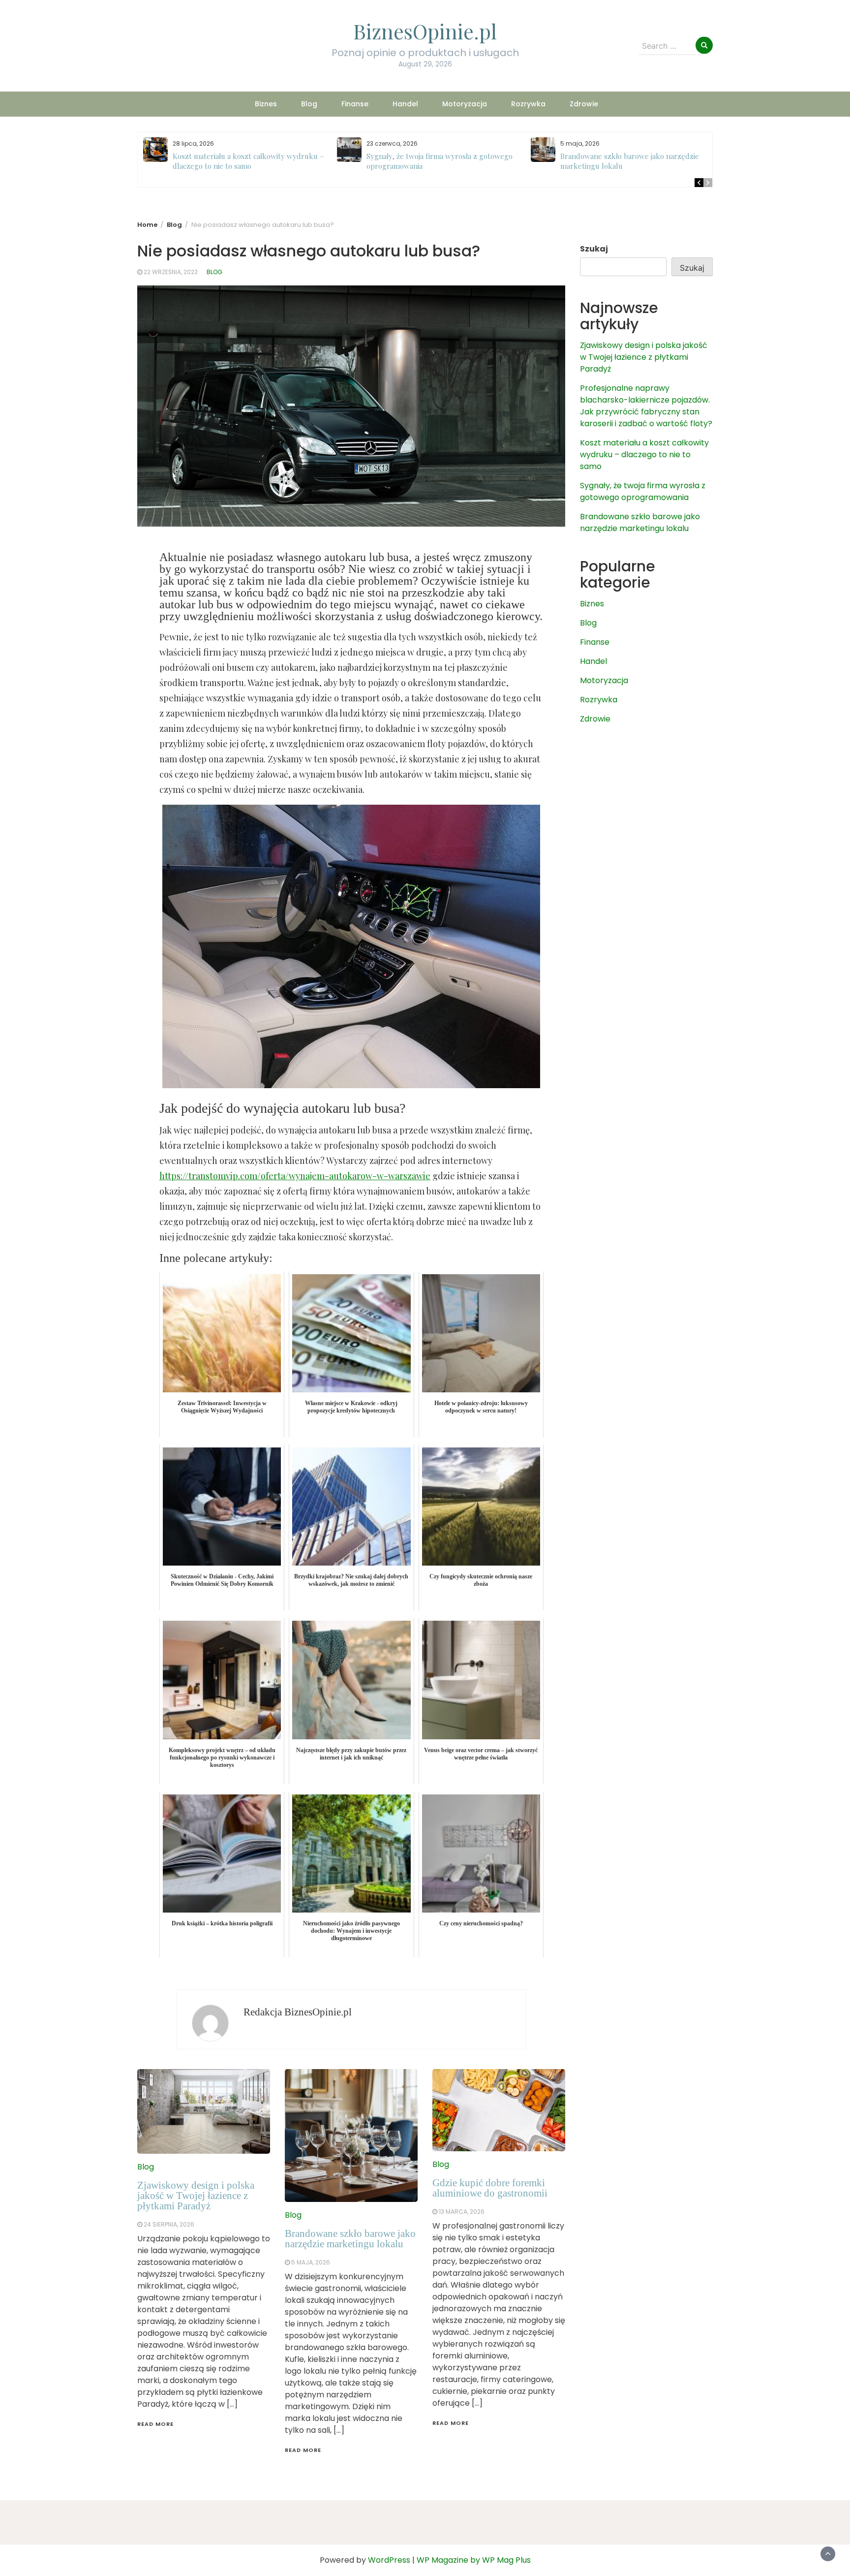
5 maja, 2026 (311, 2262)
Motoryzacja (465, 104)
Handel (405, 104)
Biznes (266, 104)
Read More (155, 2424)
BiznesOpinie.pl (425, 31)
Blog (309, 104)
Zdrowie (584, 104)
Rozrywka (528, 104)
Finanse (355, 104)
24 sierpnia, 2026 (169, 2224)
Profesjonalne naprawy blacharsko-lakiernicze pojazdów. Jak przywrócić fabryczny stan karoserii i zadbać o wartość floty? (646, 406)
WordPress (389, 2560)
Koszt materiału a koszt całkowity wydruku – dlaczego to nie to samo (248, 161)
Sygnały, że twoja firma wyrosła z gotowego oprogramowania (643, 491)
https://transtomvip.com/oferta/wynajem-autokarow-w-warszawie (295, 1176)
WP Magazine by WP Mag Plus (474, 2560)
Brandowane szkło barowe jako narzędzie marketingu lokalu (350, 2239)
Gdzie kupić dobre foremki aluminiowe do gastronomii (490, 2188)
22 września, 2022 (171, 272)
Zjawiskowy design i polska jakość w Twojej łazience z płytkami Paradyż (196, 2196)
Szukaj (594, 249)
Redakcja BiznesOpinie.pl (298, 2012)
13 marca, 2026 (462, 2212)
